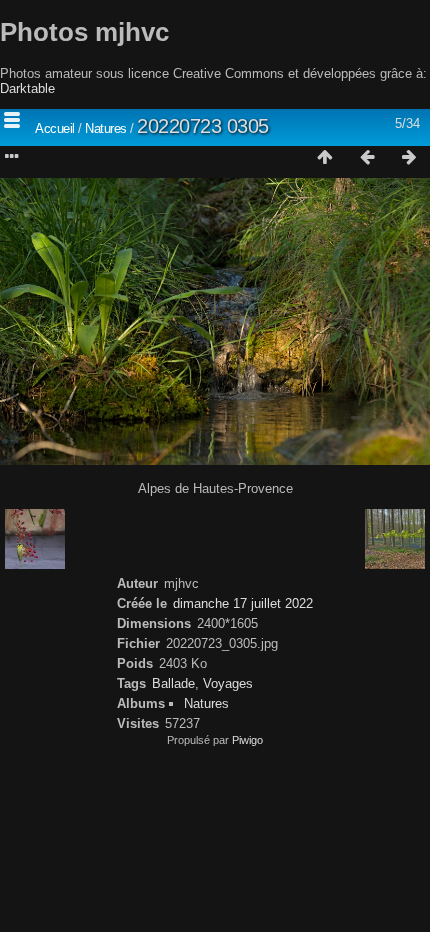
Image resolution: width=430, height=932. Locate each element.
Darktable (27, 88)
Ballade (173, 683)
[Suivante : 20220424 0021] (409, 158)
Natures (106, 128)
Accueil (55, 128)
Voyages (228, 683)
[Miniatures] (325, 158)
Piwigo (247, 740)
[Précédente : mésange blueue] (367, 158)
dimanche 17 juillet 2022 (243, 603)
